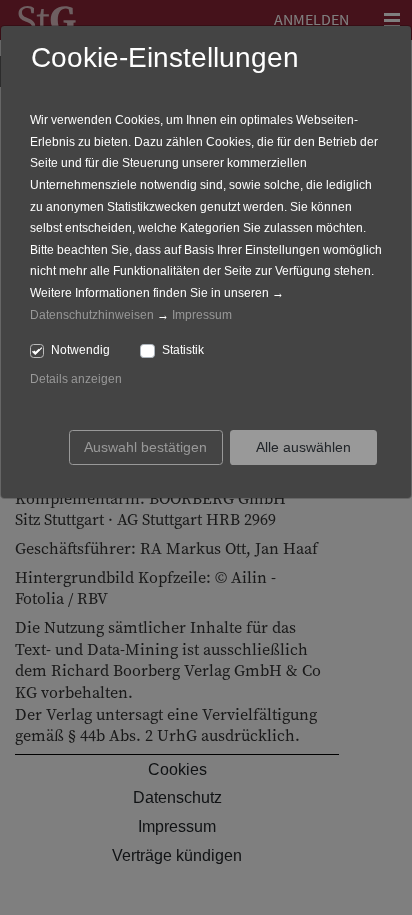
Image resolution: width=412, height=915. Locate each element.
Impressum (202, 315)
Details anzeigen (76, 379)
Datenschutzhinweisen (92, 315)
